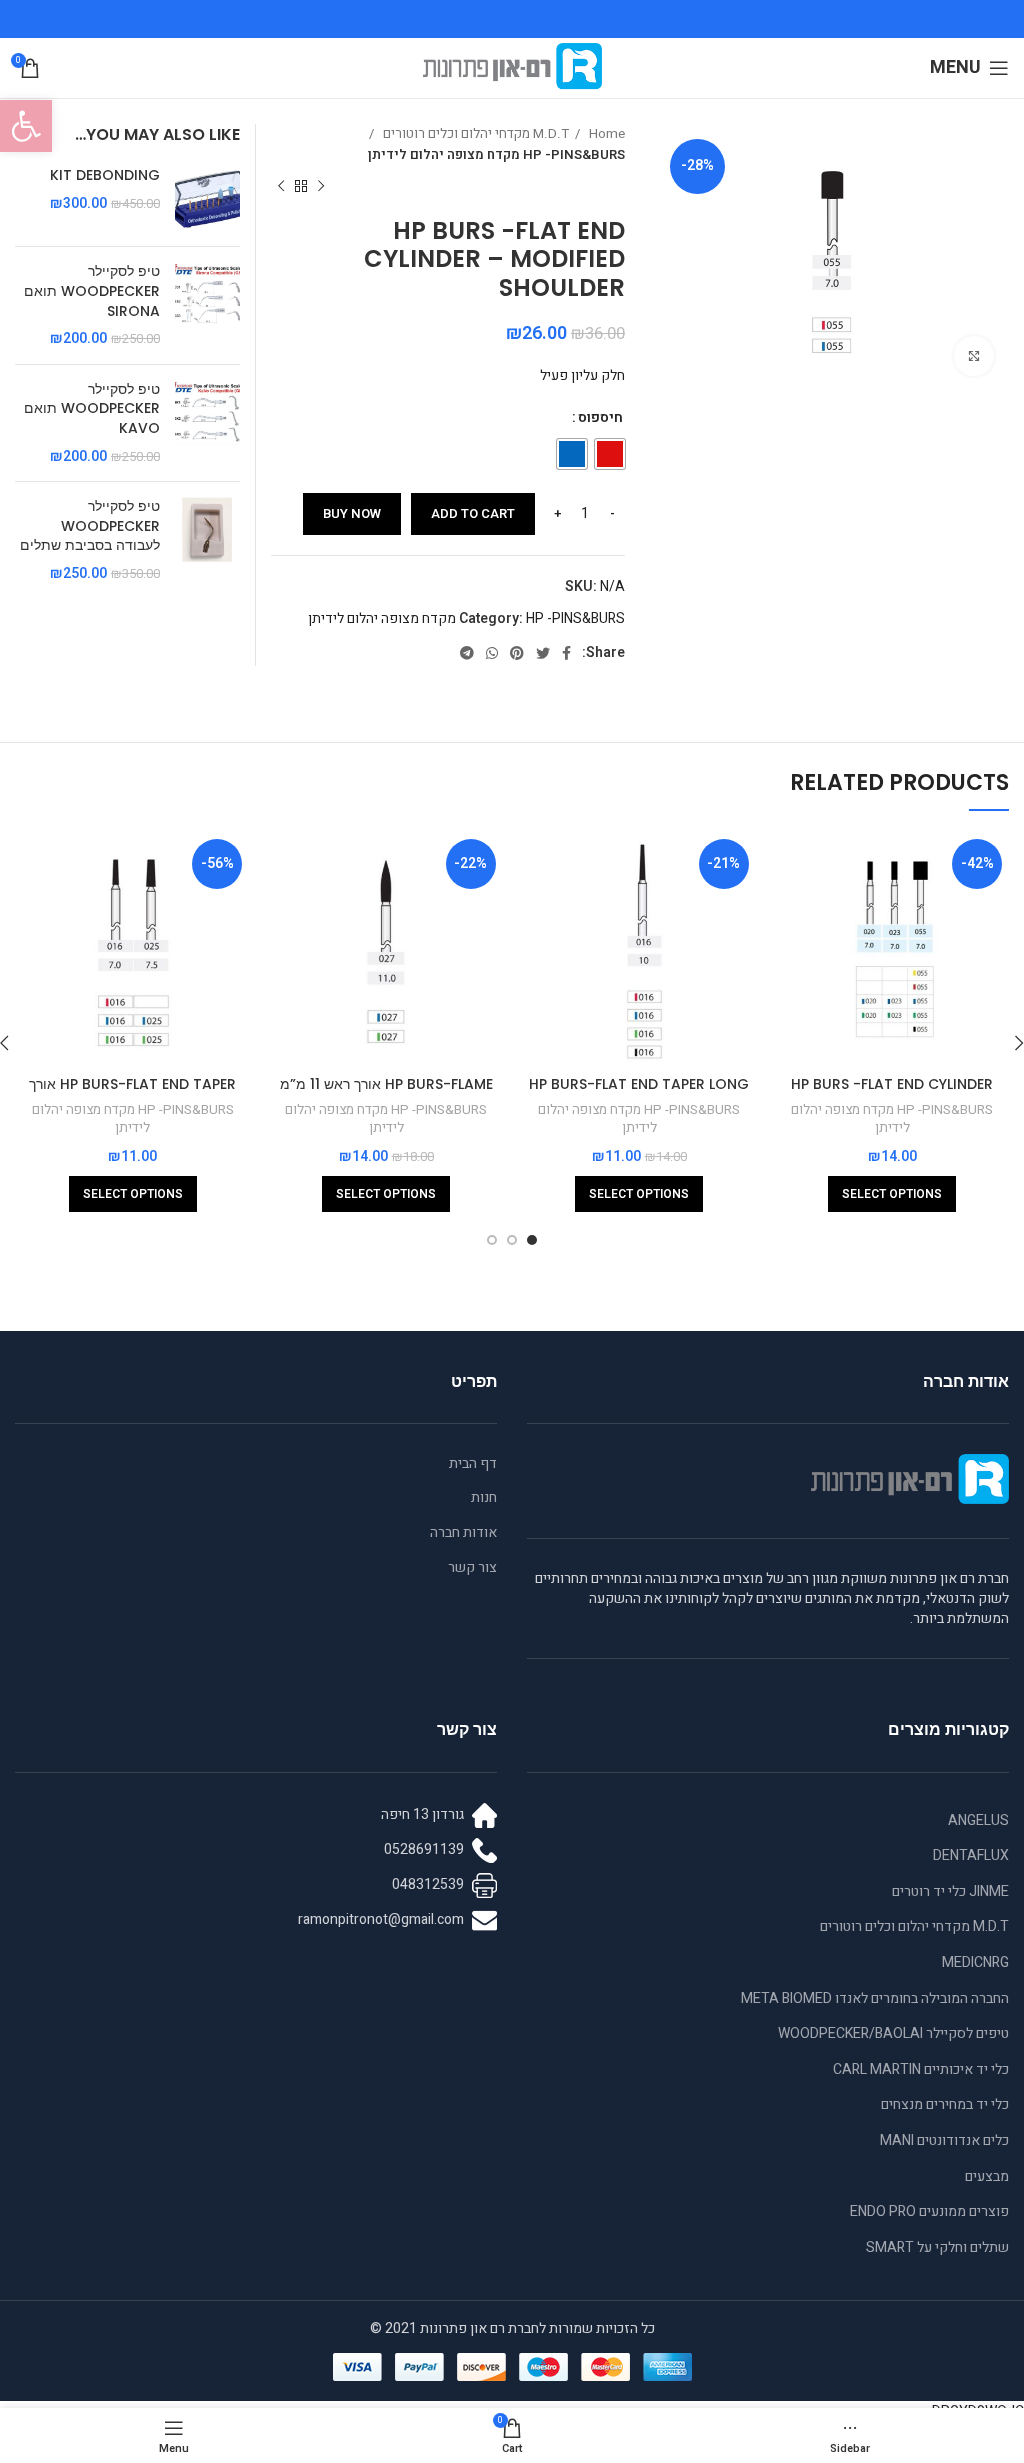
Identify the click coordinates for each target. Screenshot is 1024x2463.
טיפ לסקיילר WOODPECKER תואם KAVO (92, 409)
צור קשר (472, 1568)
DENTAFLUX (971, 1855)
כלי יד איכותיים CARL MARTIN (921, 2069)
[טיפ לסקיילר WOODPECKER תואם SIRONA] (207, 305)
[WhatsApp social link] (492, 653)
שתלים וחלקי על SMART (937, 2247)
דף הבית (473, 1464)
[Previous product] (321, 187)
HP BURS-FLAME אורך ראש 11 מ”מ (386, 1084)
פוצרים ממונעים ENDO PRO (929, 2211)
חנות (484, 1498)
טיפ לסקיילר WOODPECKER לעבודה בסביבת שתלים (90, 526)
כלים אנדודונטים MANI (944, 2140)
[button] (26, 126)
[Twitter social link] (543, 653)
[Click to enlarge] (974, 356)
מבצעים (987, 2176)
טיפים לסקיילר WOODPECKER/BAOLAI (893, 2033)
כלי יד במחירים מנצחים (945, 2104)
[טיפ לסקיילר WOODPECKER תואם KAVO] (207, 423)
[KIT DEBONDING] (207, 198)
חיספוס (600, 417)
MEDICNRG (975, 1962)
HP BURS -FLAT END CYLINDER (892, 1084)
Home (605, 134)
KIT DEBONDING (105, 175)
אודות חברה (463, 1533)
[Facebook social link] (566, 653)
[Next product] (281, 187)
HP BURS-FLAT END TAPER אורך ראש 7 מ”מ (132, 1094)
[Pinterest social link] (517, 653)
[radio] (610, 454)
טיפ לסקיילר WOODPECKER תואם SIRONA (92, 291)
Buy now (352, 513)
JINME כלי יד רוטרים (950, 1891)
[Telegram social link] (467, 653)
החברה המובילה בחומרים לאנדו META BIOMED (875, 1998)
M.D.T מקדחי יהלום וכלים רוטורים (474, 134)
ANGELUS (978, 1820)
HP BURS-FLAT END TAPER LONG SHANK (639, 1094)
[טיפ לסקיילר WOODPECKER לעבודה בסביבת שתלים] (207, 540)
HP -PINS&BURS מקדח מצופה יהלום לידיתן (496, 155)
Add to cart (473, 513)
